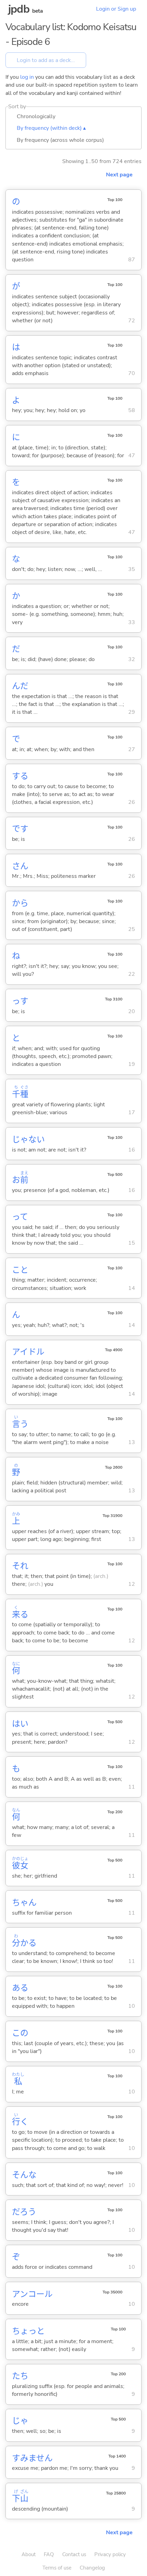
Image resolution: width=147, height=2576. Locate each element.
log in (27, 77)
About (29, 2554)
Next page (119, 175)
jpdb (19, 9)
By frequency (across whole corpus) (60, 140)
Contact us (74, 2554)
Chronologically (36, 116)
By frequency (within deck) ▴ (51, 128)
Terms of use (57, 2568)
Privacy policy (110, 2554)
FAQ (49, 2554)
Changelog (92, 2568)
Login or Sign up (116, 9)
